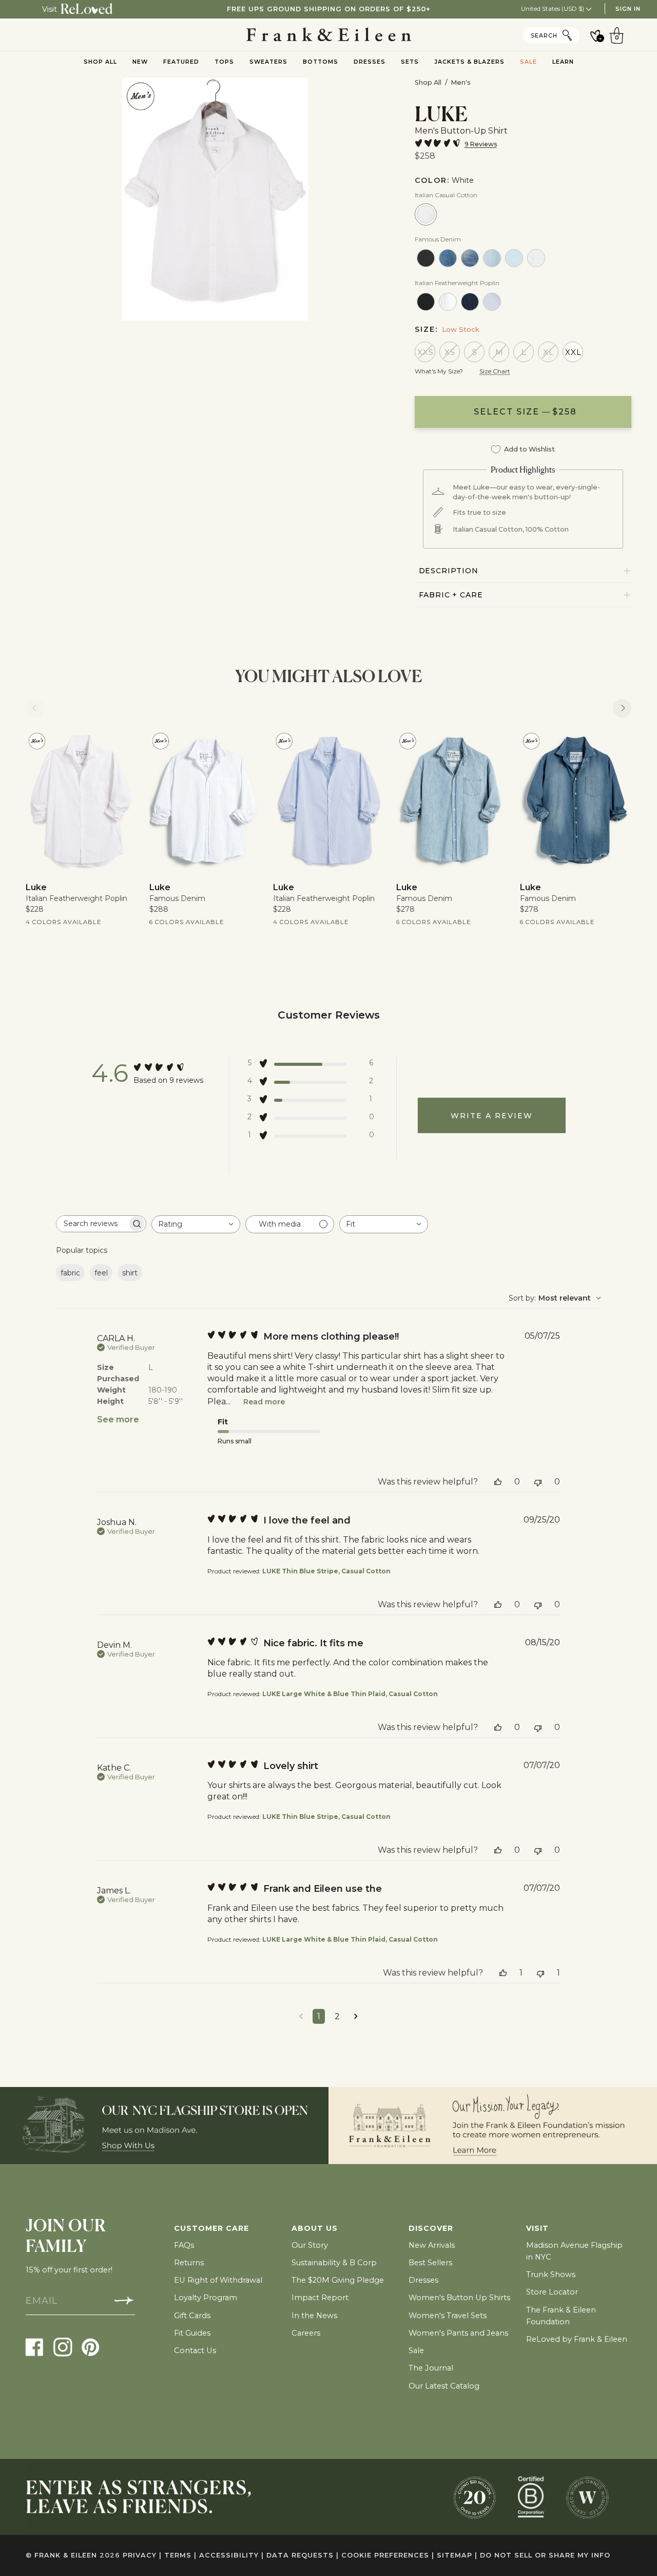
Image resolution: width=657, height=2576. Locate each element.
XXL (573, 352)
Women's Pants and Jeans (458, 2333)
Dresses (423, 2280)
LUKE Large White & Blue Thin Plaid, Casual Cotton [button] (350, 1694)
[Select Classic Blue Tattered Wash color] (514, 258)
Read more (264, 1402)
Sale (416, 2351)
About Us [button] (315, 2228)
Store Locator (552, 2292)
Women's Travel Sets (448, 2316)
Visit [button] (537, 2228)
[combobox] (196, 1224)
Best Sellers (430, 2263)
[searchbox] (92, 1224)
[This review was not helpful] (538, 1482)
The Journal (431, 2368)
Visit (50, 9)
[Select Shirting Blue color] (492, 302)
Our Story (310, 2245)
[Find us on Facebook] (35, 2347)
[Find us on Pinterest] (91, 2347)
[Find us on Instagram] (63, 2347)
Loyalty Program (206, 2298)
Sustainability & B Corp (334, 2263)
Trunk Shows (551, 2274)
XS (450, 352)
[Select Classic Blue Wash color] (492, 258)
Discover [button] (431, 2228)
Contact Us (195, 2351)
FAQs (184, 2245)
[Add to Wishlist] (122, 745)
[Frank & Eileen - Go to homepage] (329, 35)
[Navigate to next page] (356, 2016)
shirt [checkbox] (130, 1273)
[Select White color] (536, 258)
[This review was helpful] (498, 1482)
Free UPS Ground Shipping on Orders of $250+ (329, 9)
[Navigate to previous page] (301, 2016)
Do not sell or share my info (545, 2555)
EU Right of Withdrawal (218, 2280)
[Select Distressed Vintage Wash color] (470, 258)
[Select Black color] (426, 258)
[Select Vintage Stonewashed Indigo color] (448, 258)
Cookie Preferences (388, 2555)
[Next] (622, 708)
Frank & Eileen (66, 2555)
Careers (306, 2333)
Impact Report (320, 2298)
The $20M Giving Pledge (338, 2280)
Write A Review (492, 1116)
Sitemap (457, 2555)
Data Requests (303, 2555)
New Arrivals (432, 2245)
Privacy (142, 2555)
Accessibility (231, 2555)
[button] (311, 1065)
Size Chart (495, 371)
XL (548, 352)
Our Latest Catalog (444, 2386)
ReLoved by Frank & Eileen (577, 2339)
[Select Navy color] (470, 302)
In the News (314, 2316)
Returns (189, 2263)
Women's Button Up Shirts (459, 2298)
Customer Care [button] (211, 2228)
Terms (180, 2555)
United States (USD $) (553, 8)
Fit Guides (192, 2333)
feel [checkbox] (101, 1273)
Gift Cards (192, 2316)
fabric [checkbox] (70, 1273)
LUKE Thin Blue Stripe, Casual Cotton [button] (326, 1571)
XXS (426, 352)
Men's (461, 82)
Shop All (428, 82)
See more (118, 1419)
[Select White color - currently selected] (426, 214)
